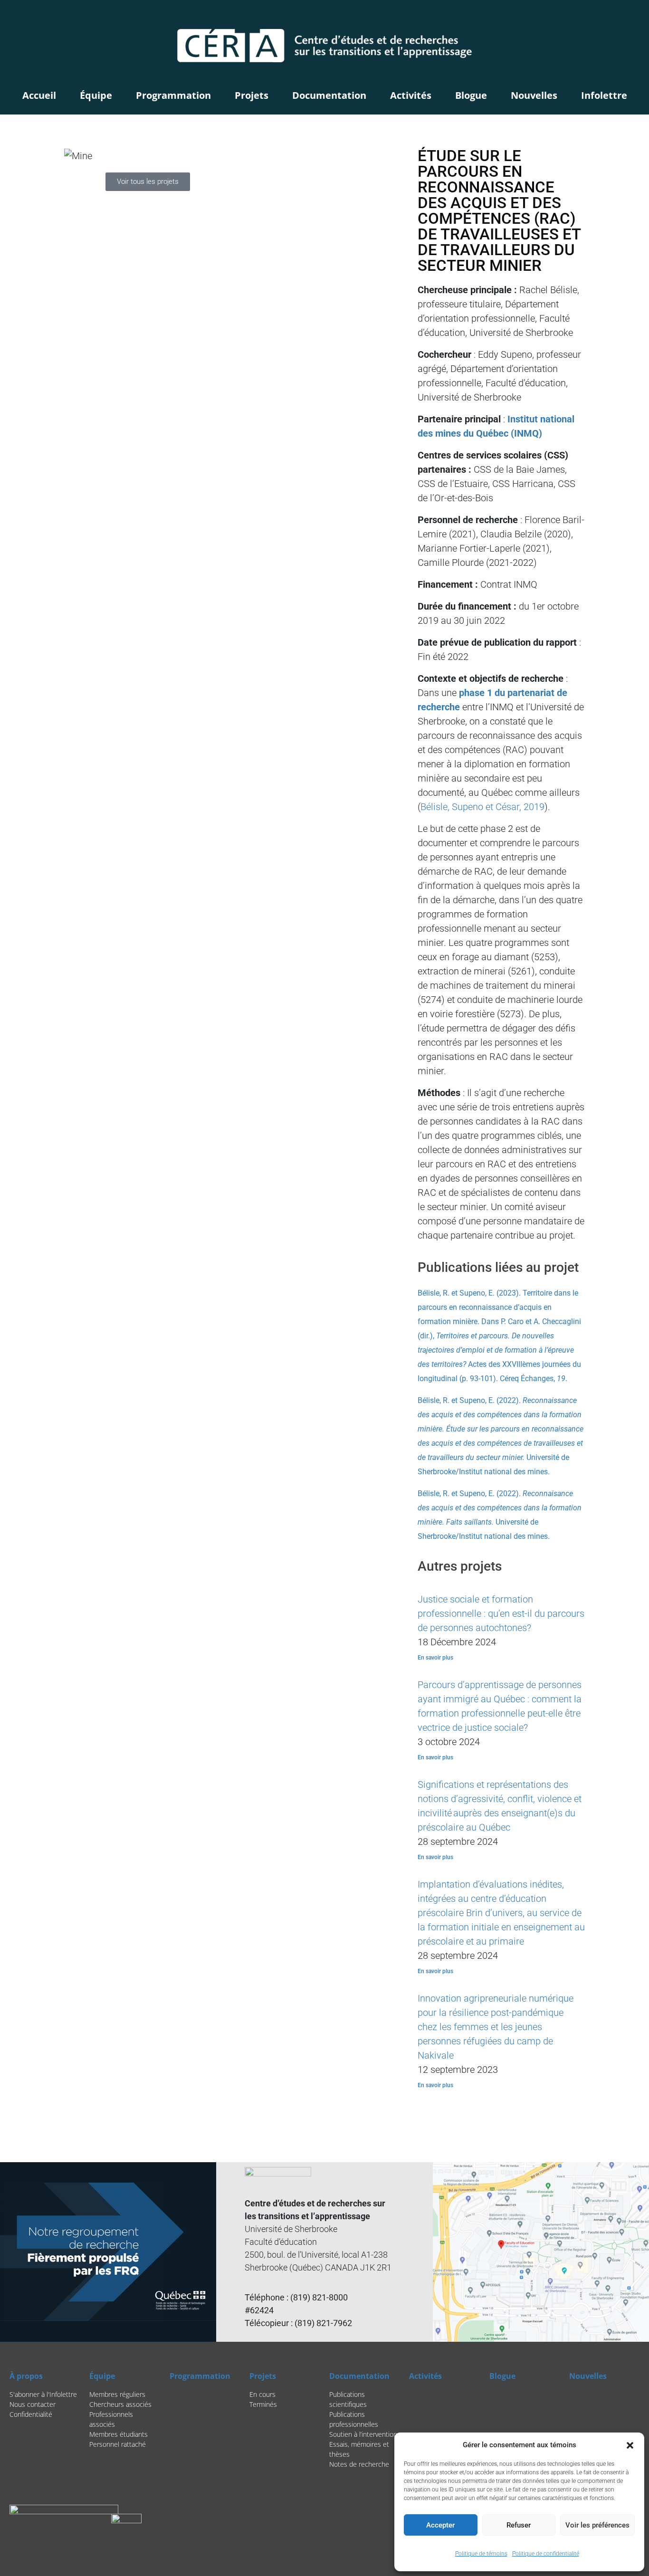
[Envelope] (632, 17)
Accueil (39, 95)
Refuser (519, 2525)
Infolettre (604, 95)
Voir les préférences (597, 2525)
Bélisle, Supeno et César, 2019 (482, 807)
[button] (630, 2445)
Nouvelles (534, 95)
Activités (411, 95)
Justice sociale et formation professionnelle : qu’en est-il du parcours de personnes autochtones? (501, 1613)
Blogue (471, 95)
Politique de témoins (481, 2554)
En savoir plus (435, 1658)
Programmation (173, 95)
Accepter (440, 2525)
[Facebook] (608, 17)
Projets (252, 95)
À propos (26, 2376)
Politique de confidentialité (546, 2554)
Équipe (96, 95)
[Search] (588, 17)
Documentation (329, 95)
